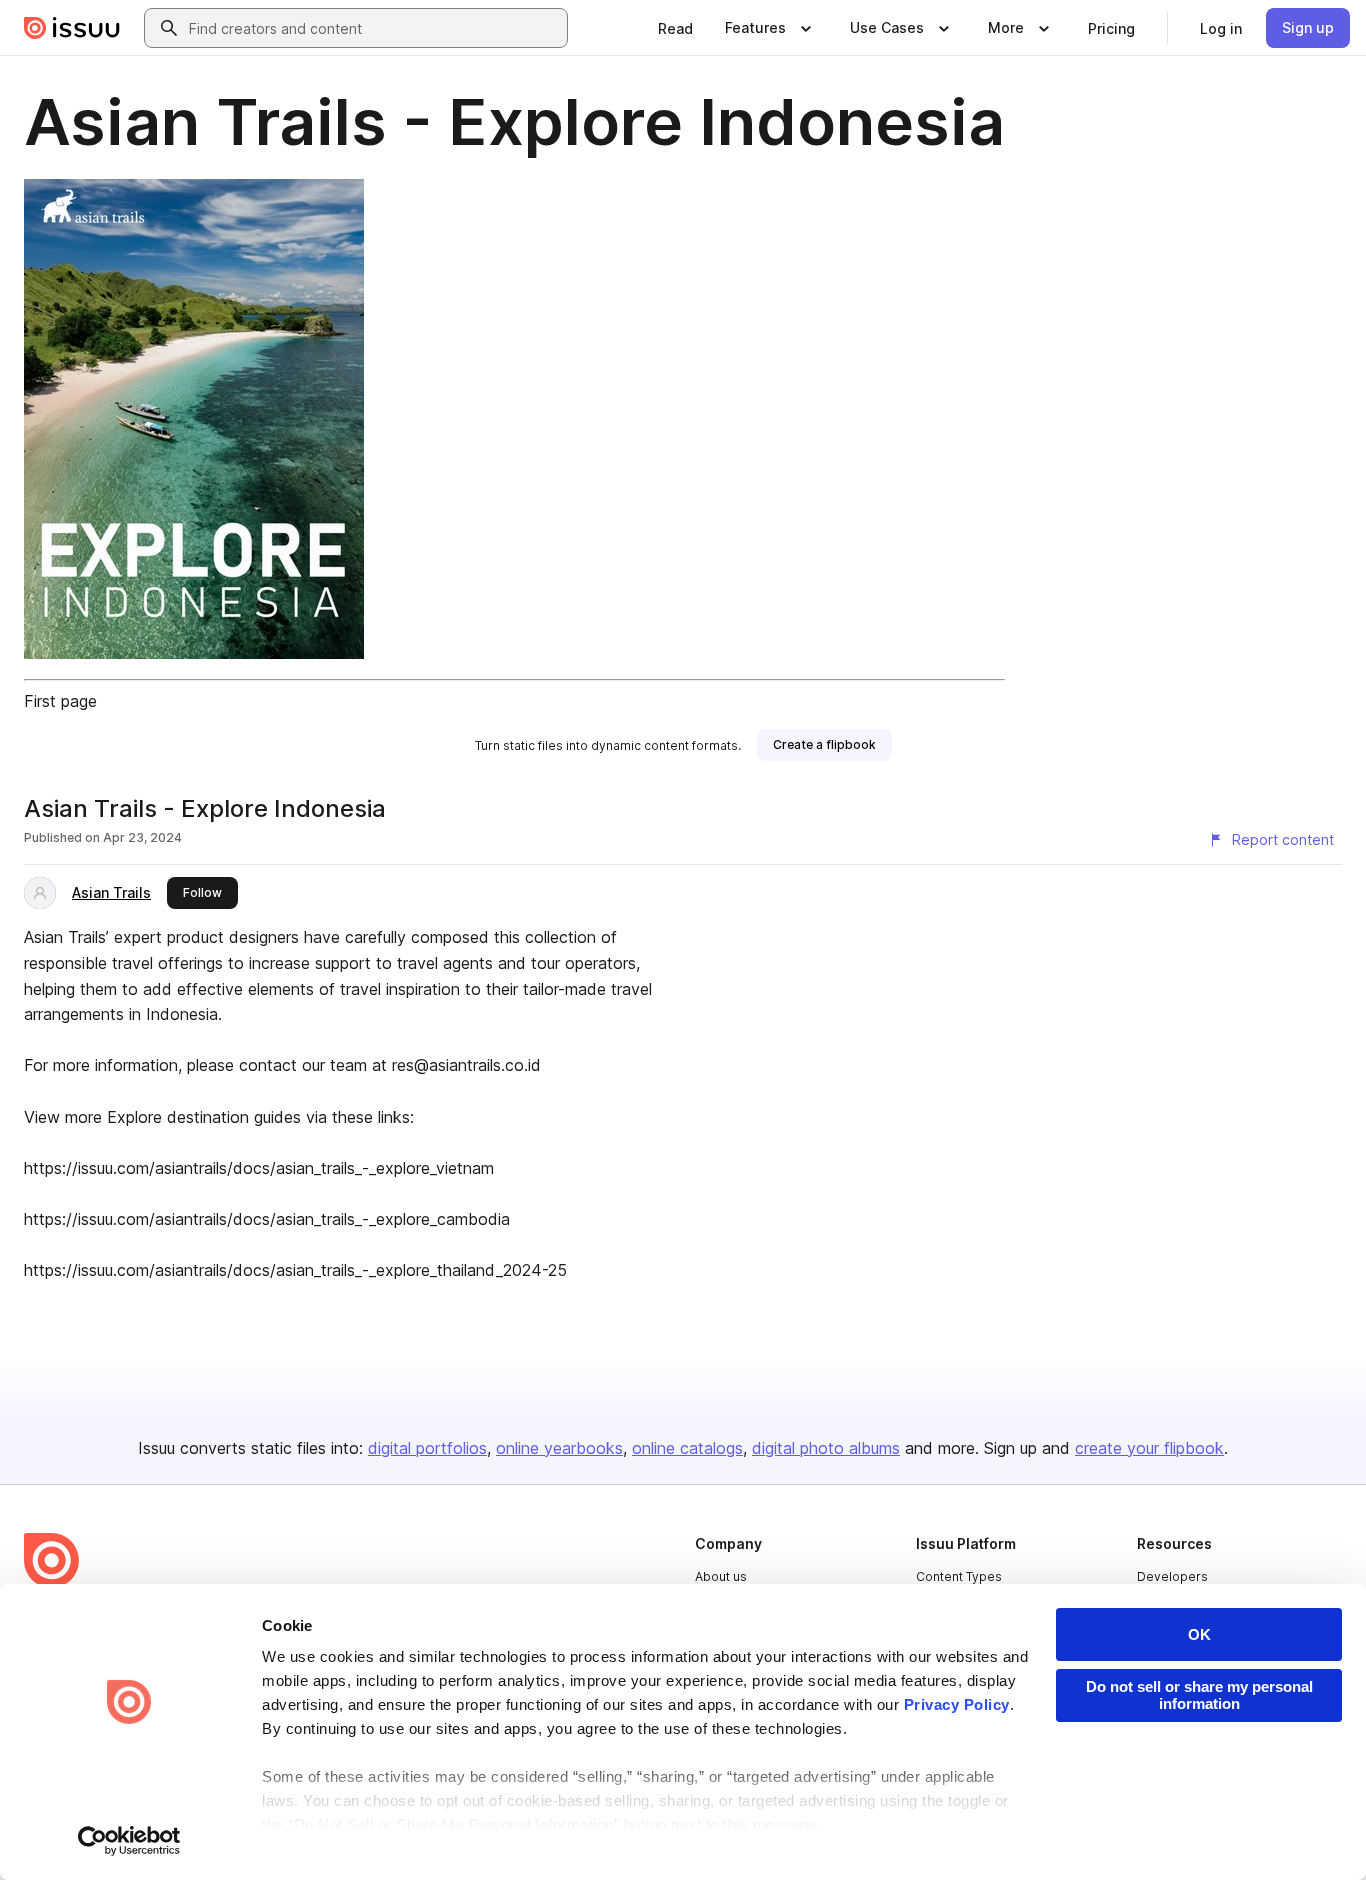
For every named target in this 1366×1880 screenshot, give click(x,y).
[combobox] (374, 28)
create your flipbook (1149, 1448)
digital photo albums (826, 1448)
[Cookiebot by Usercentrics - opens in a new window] (129, 1841)
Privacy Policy (957, 1704)
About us (721, 1576)
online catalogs (687, 1448)
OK (1199, 1634)
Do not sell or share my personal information (1199, 1695)
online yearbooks (559, 1448)
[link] (675, 28)
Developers (1172, 1576)
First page (60, 701)
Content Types (959, 1576)
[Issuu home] (72, 28)
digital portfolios (427, 1448)
